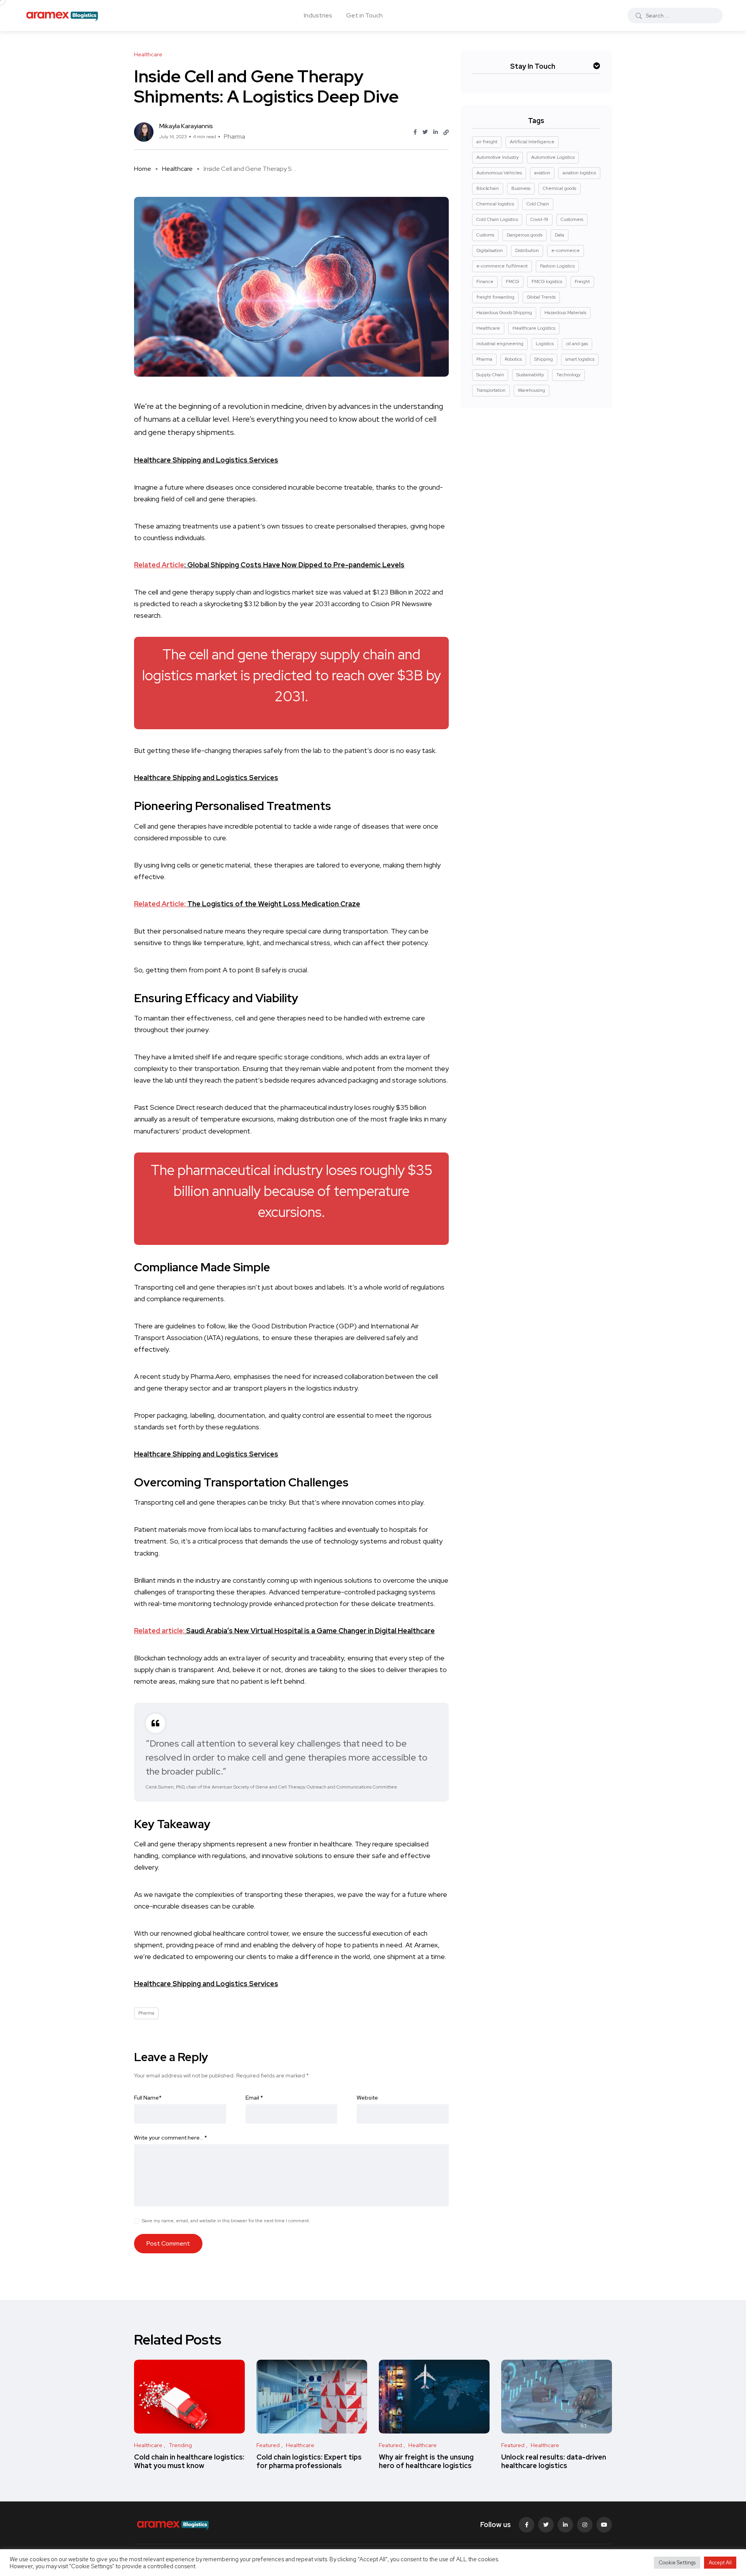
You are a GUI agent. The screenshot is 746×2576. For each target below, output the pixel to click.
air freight (487, 142)
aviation (542, 173)
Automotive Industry (498, 157)
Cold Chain (538, 204)
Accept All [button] (720, 2563)
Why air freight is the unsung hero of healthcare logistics (426, 2461)
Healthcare (177, 169)
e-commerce (566, 250)
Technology (568, 375)
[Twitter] (546, 2525)
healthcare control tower (251, 1933)
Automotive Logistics (553, 157)
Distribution (527, 250)
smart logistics (580, 359)
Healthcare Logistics (534, 328)
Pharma (234, 136)
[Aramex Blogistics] (62, 16)
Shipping (544, 359)
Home (143, 169)
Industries (318, 15)
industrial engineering (500, 344)
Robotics (513, 359)
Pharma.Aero (210, 1376)
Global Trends (541, 297)
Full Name (148, 2098)
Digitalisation (490, 250)
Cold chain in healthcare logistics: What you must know (189, 2461)
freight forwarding (495, 297)
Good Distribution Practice (293, 1326)
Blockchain (488, 188)
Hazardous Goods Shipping (504, 313)
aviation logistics (579, 173)
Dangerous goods (525, 235)
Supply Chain (490, 375)
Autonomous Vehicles (499, 173)
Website (367, 2098)
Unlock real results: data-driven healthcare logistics (554, 2461)
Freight (582, 282)
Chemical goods (559, 188)
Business (521, 188)
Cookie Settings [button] (677, 2563)
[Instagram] (585, 2525)
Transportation (491, 390)
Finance (485, 282)
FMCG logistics (547, 282)
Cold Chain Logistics (497, 219)
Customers (572, 219)
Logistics (545, 344)
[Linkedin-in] (565, 2525)
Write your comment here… (171, 2138)
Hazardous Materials (565, 313)
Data (559, 235)
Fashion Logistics (557, 266)
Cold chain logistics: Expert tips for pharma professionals (309, 2461)
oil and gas (577, 344)
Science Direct (173, 1107)
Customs (485, 235)
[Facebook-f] (526, 2525)
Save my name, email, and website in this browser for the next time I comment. (226, 2221)
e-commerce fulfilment (502, 266)
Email (254, 2098)
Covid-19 (539, 219)
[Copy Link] (446, 132)
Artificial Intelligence (532, 142)
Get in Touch (364, 15)
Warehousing (532, 390)
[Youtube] (604, 2525)
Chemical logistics (495, 204)
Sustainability (530, 375)
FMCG (512, 282)
